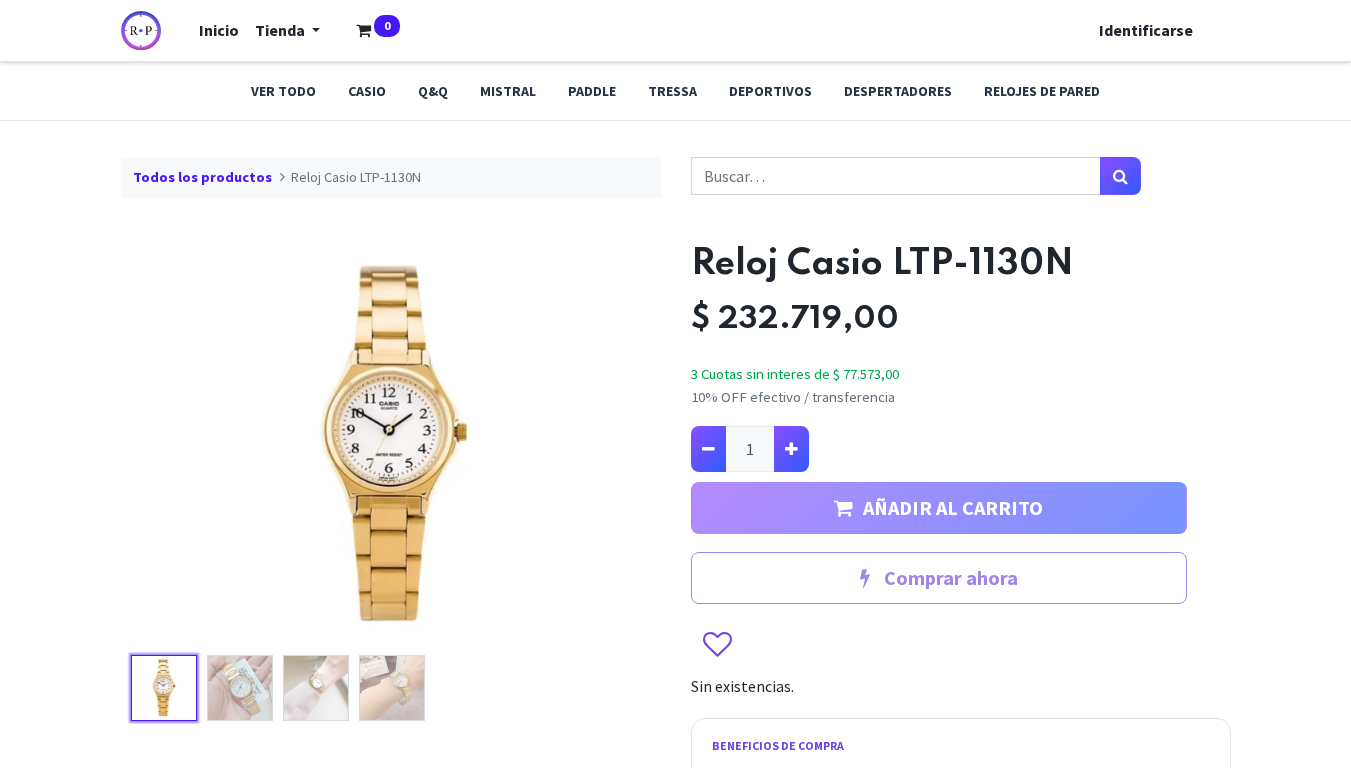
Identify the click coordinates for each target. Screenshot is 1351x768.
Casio (367, 91)
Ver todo (283, 91)
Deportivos (770, 91)
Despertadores (898, 91)
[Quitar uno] (708, 449)
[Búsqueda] (1120, 176)
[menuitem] (219, 30)
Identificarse (1146, 30)
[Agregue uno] (791, 449)
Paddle (592, 91)
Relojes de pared (1042, 91)
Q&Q (433, 91)
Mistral (508, 91)
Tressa (672, 91)
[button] (161, 445)
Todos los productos (202, 177)
